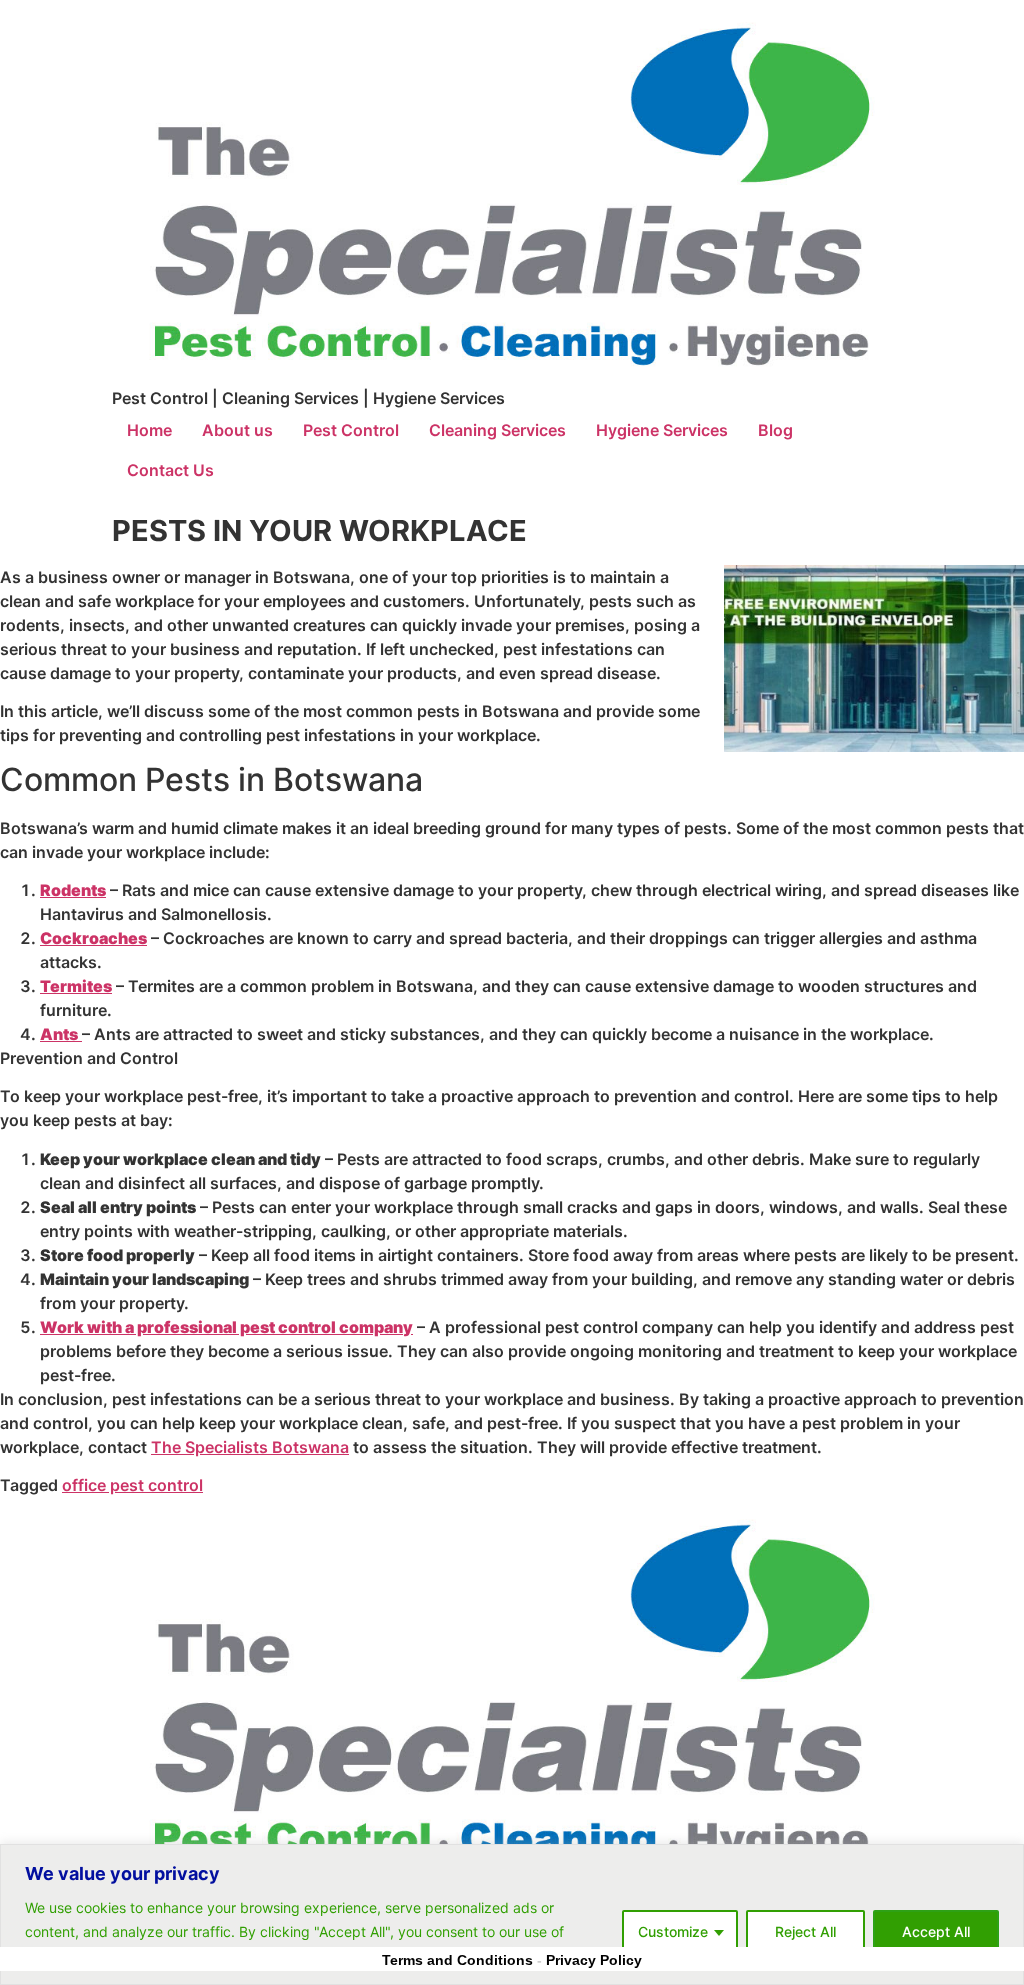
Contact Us (170, 470)
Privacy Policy (594, 1960)
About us (237, 430)
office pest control (132, 1485)
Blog (775, 430)
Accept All (936, 1931)
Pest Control (351, 430)
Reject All (805, 1931)
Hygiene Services (662, 430)
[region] (512, 1914)
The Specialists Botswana (250, 1447)
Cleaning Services (497, 430)
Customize (673, 1931)
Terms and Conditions (457, 1960)
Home (149, 430)
